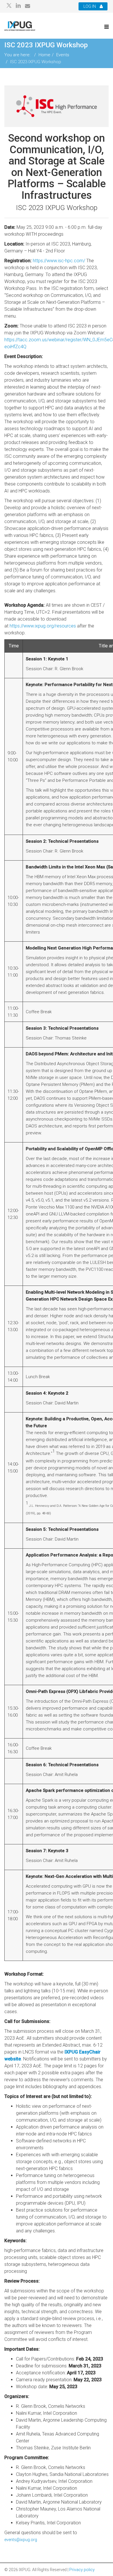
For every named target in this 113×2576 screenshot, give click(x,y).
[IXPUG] (20, 26)
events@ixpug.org (21, 2540)
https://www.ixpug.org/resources (43, 626)
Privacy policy (82, 2570)
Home (44, 55)
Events (63, 55)
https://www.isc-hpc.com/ (59, 261)
